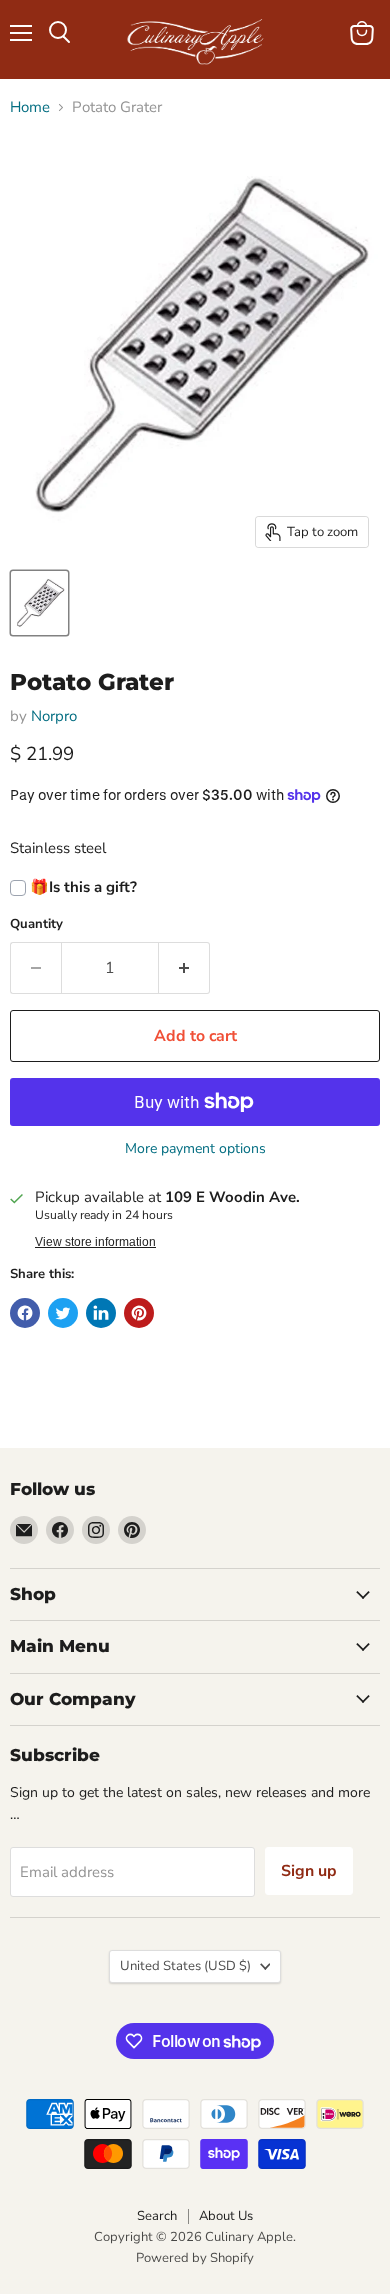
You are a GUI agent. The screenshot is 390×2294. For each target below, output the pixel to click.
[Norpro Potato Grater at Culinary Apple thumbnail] (39, 603)
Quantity (36, 924)
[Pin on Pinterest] (139, 1313)
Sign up (309, 1871)
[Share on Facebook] (25, 1313)
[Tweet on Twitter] (63, 1313)
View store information (95, 1242)
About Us (226, 2216)
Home (30, 107)
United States (185, 1966)
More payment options (195, 1149)
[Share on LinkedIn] (101, 1313)
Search (157, 2216)
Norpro (54, 716)
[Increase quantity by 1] (184, 968)
